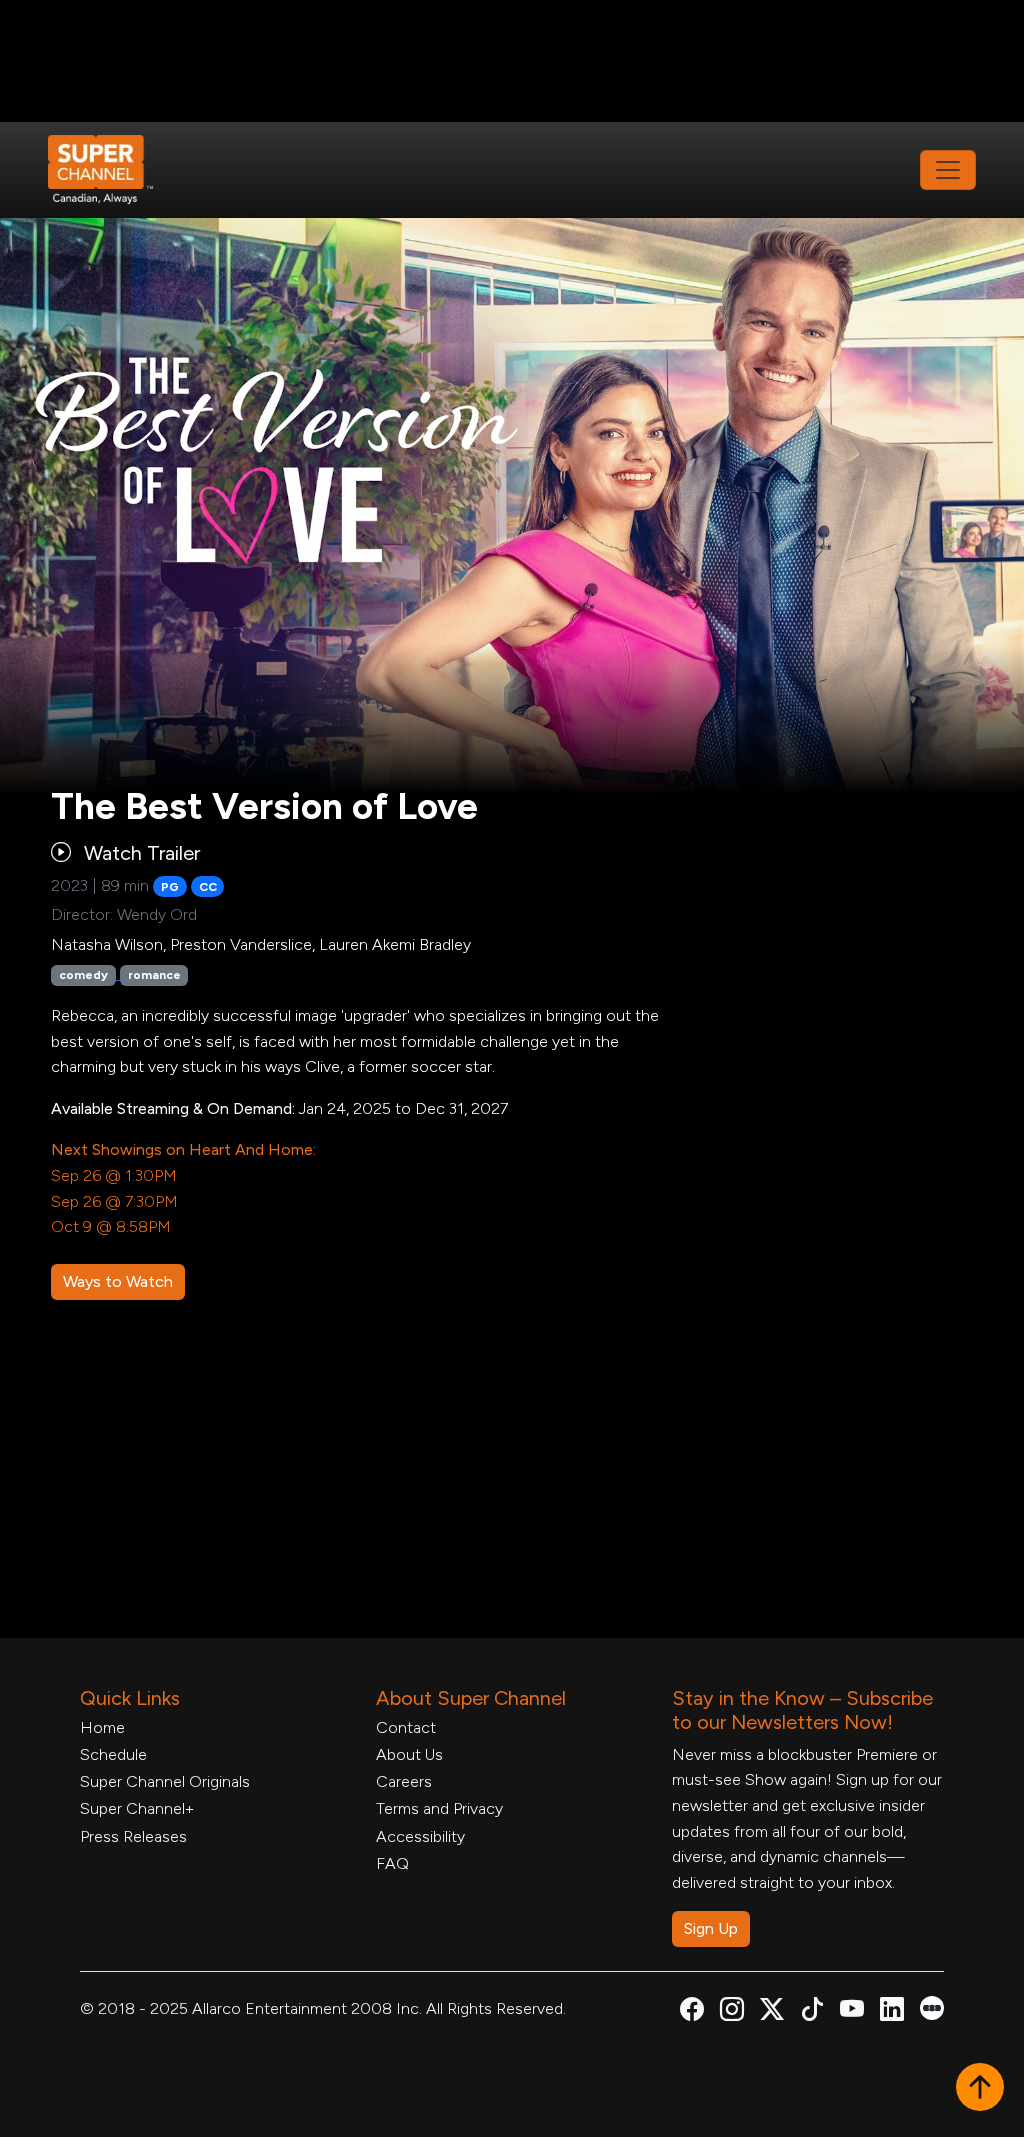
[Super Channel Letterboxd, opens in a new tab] (932, 2006)
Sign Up (711, 1928)
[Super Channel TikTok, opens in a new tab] (812, 2012)
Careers (404, 1781)
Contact (406, 1727)
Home (102, 1727)
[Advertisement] (512, 61)
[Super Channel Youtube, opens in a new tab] (852, 2012)
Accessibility (420, 1836)
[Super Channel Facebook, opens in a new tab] (692, 2012)
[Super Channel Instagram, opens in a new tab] (732, 2012)
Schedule (113, 1754)
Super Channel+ (137, 1808)
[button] (980, 2089)
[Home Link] (114, 170)
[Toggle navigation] (948, 170)
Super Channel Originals (165, 1781)
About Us (409, 1754)
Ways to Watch (118, 1281)
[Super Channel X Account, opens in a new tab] (772, 2012)
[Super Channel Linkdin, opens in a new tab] (892, 2012)
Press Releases (133, 1836)
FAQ (392, 1863)
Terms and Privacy (439, 1808)
